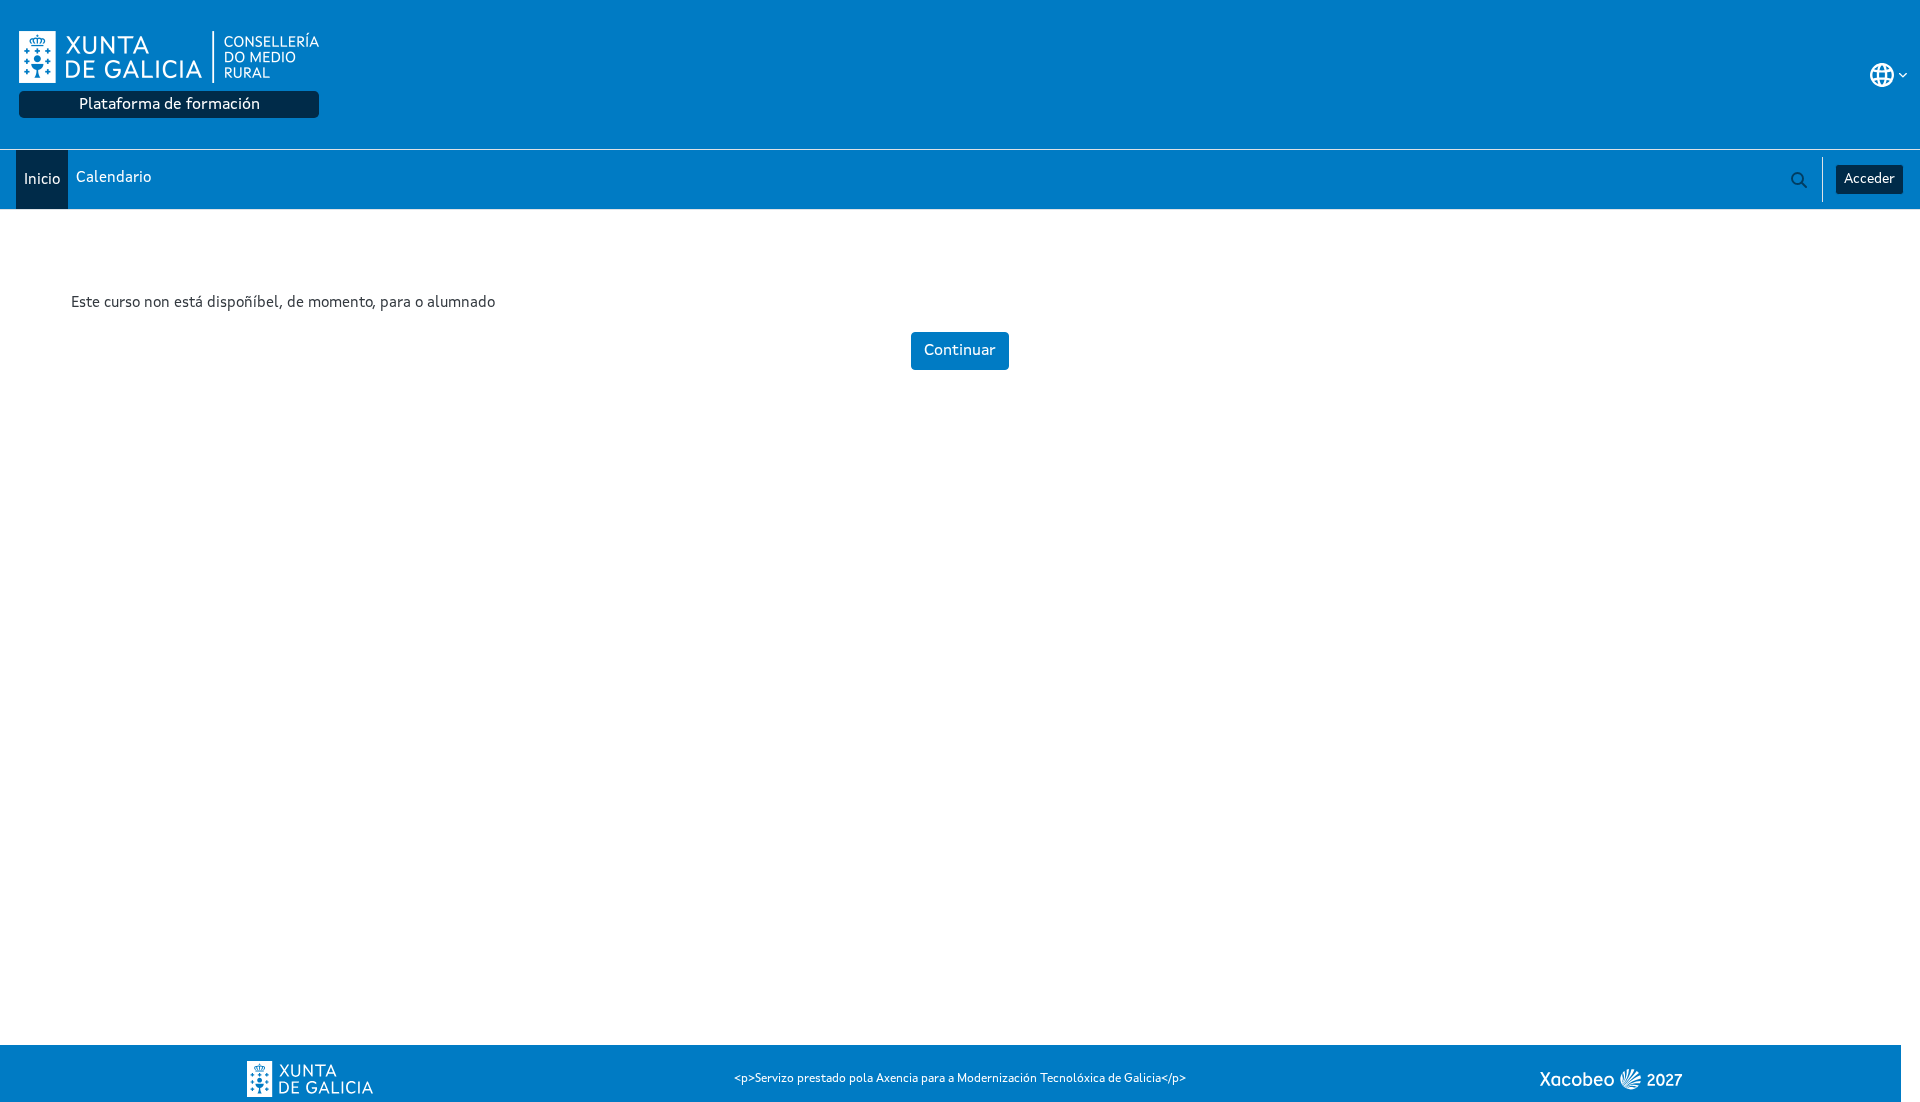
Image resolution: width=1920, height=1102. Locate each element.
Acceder (1869, 179)
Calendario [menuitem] (113, 178)
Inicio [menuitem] (42, 180)
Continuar (960, 351)
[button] (1888, 75)
